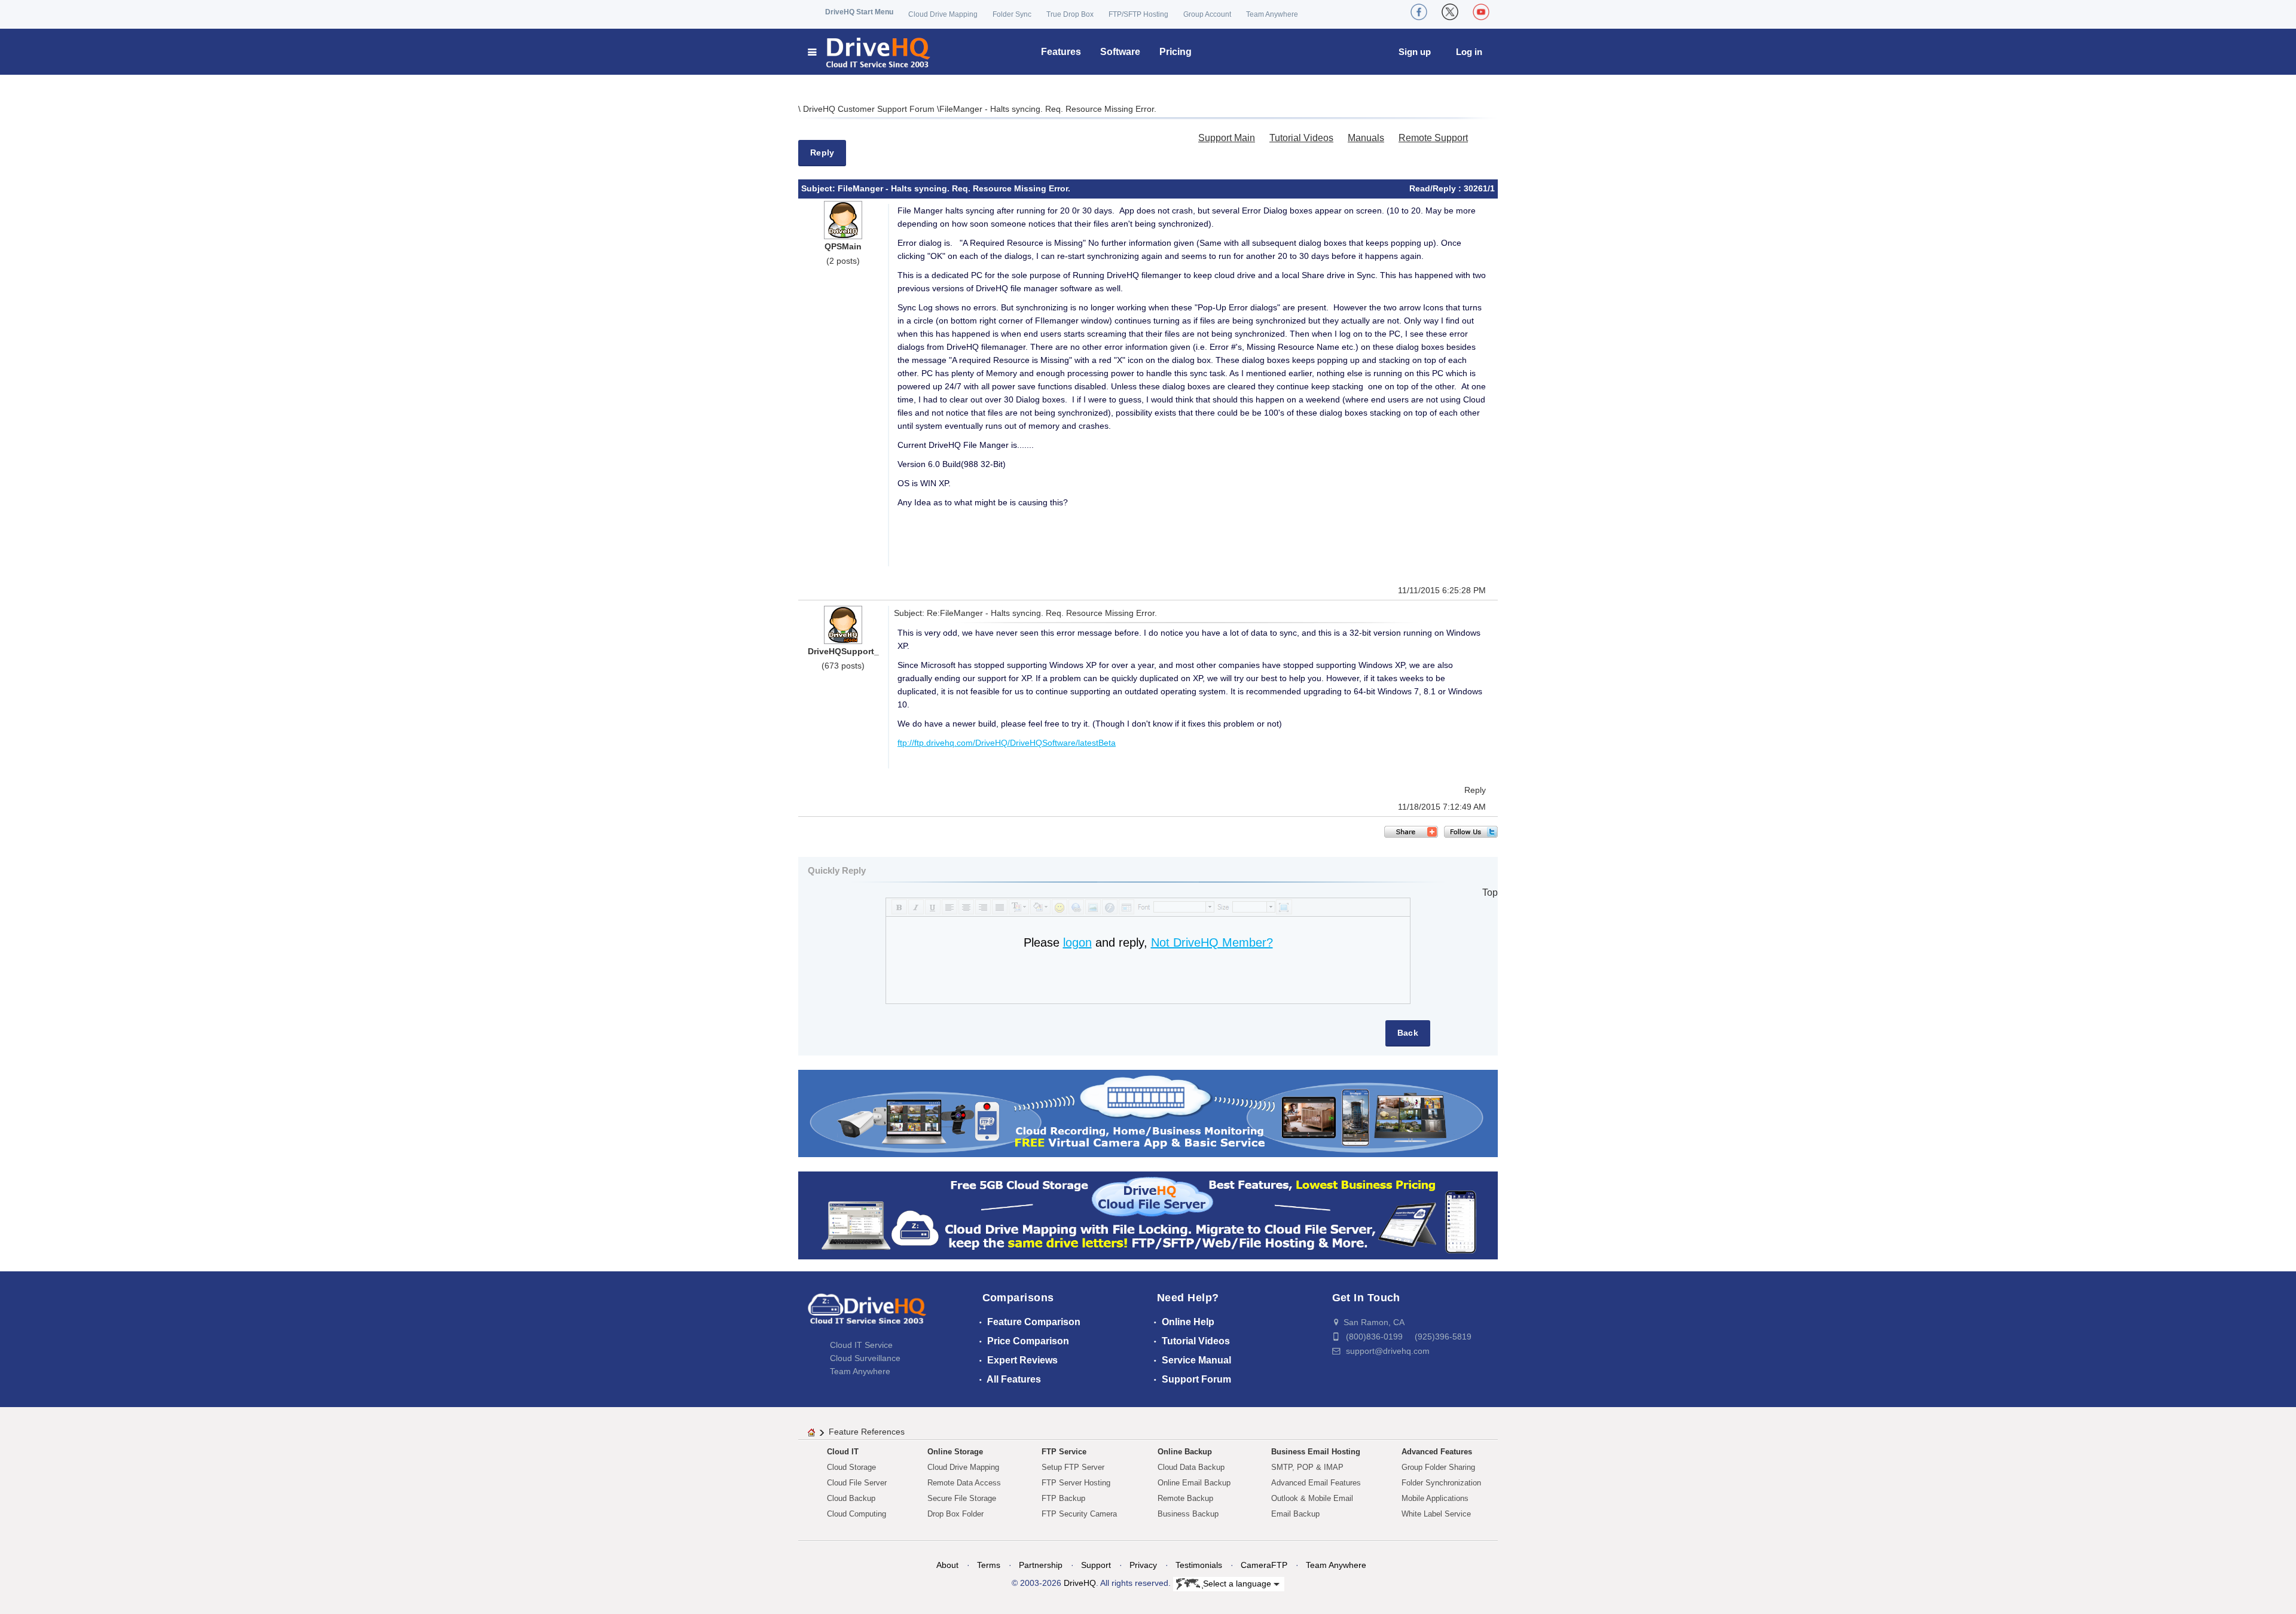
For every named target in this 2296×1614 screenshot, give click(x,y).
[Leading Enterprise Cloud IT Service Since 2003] (1148, 1215)
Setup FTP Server (1073, 1467)
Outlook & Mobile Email (1312, 1498)
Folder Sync (1012, 14)
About (947, 1565)
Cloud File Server (857, 1483)
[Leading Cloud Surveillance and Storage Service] (1148, 1113)
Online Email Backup (1194, 1483)
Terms (989, 1565)
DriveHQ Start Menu (859, 12)
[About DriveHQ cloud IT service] (867, 1314)
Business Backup (1188, 1514)
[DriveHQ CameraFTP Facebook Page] (1419, 12)
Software (1120, 52)
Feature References (867, 1432)
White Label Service (1436, 1514)
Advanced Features (1437, 1452)
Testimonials (1199, 1565)
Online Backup (1185, 1452)
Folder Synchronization (1441, 1483)
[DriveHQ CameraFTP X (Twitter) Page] (1450, 12)
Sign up (1415, 52)
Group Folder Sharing (1438, 1467)
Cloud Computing (857, 1514)
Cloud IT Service (861, 1345)
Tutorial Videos (1301, 138)
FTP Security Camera (1079, 1514)
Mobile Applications (1435, 1498)
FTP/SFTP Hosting (1138, 14)
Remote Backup (1185, 1498)
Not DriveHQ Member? (1212, 942)
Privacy (1143, 1565)
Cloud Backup (851, 1498)
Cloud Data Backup (1191, 1467)
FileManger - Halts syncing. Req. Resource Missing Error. (1048, 109)
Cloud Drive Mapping (943, 14)
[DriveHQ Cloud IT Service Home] (870, 52)
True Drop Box (1070, 14)
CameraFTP (1264, 1565)
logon (1077, 942)
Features (1061, 52)
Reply (822, 152)
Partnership (1041, 1565)
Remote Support (1433, 138)
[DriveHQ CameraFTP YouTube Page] (1481, 12)
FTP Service (1064, 1452)
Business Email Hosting (1316, 1452)
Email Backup (1295, 1514)
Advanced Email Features (1316, 1483)
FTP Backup (1063, 1498)
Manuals (1366, 138)
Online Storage (955, 1452)
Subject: (819, 188)
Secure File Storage (962, 1498)
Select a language (1238, 1583)
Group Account (1207, 14)
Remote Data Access (964, 1483)
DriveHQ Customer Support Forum (870, 109)
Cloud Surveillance (865, 1358)
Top (1490, 893)
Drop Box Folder (955, 1514)
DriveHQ (1080, 1583)
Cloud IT (843, 1452)
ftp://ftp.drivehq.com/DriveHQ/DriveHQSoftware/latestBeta (1007, 743)
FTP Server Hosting (1076, 1483)
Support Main (1227, 138)
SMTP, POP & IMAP (1307, 1467)
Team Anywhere (1272, 14)
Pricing (1176, 52)
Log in (1469, 52)
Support (1096, 1565)
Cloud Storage (851, 1467)
